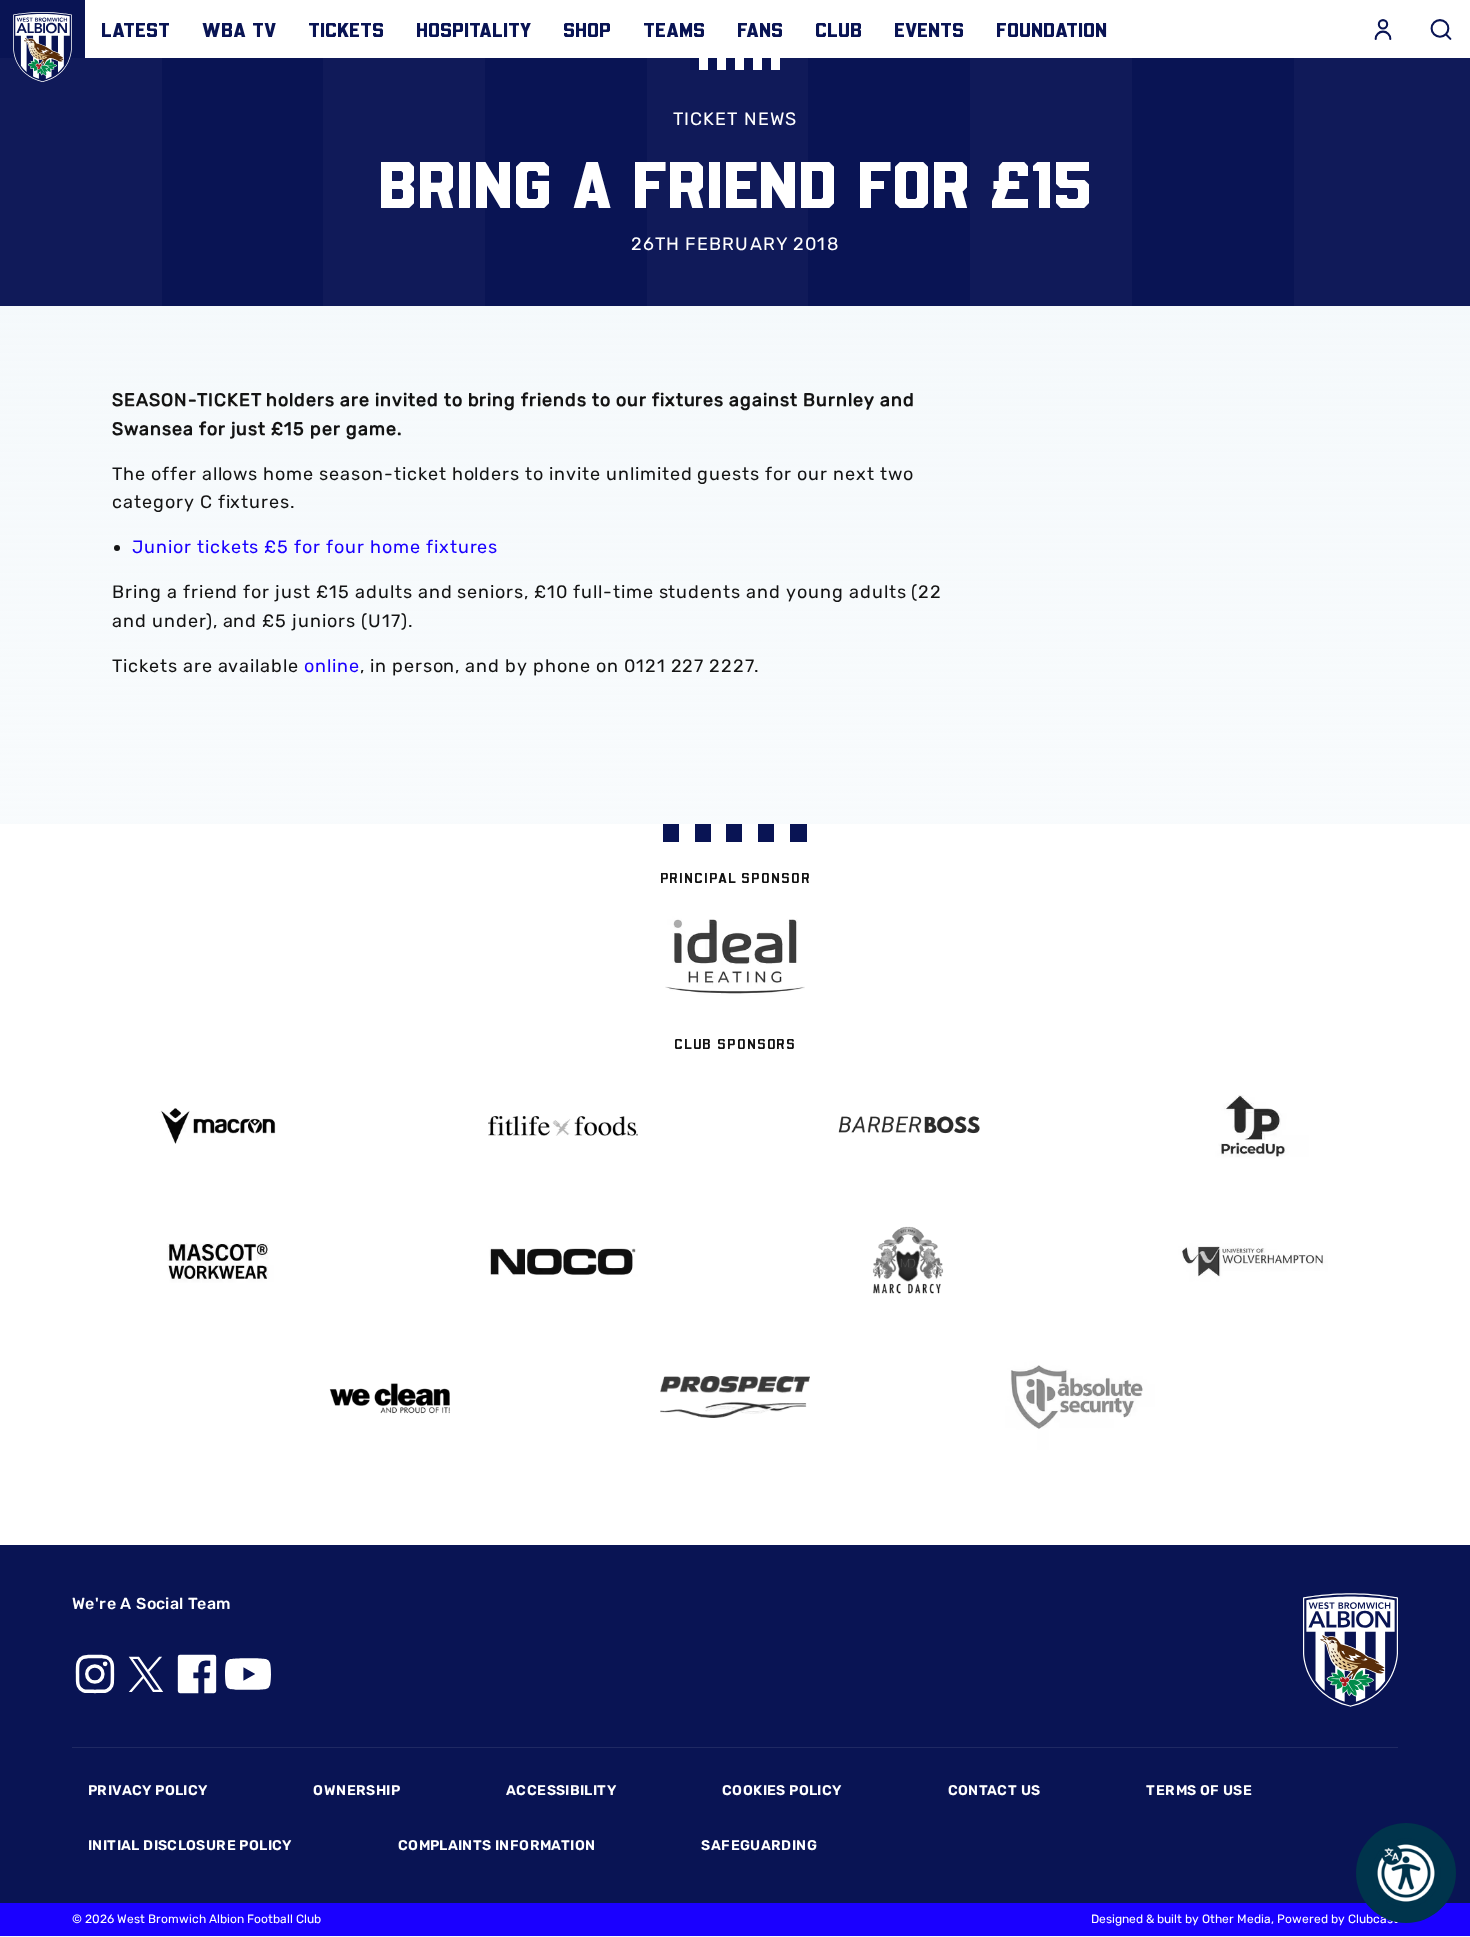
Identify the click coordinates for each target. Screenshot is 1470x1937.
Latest (135, 29)
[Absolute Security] (1080, 1397)
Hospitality (473, 29)
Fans (760, 29)
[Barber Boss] (907, 1126)
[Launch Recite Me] (1406, 1873)
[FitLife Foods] (562, 1126)
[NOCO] (562, 1261)
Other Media (1236, 1919)
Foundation (1051, 29)
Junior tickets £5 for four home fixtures (315, 547)
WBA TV (239, 29)
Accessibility (561, 1790)
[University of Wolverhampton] (1252, 1261)
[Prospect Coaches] (735, 1397)
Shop (587, 29)
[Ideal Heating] (735, 956)
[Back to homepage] (42, 42)
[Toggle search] (1441, 29)
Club (838, 29)
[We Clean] (390, 1396)
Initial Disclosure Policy (190, 1845)
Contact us (994, 1790)
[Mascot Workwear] (217, 1261)
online (332, 666)
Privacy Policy (147, 1790)
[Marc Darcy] (907, 1261)
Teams (674, 29)
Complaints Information (497, 1845)
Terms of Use (1199, 1790)
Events (929, 29)
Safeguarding (759, 1845)
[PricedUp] (1252, 1126)
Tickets (346, 29)
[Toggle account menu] (1383, 29)
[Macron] (217, 1125)
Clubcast (1373, 1919)
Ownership (356, 1790)
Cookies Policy (781, 1790)
